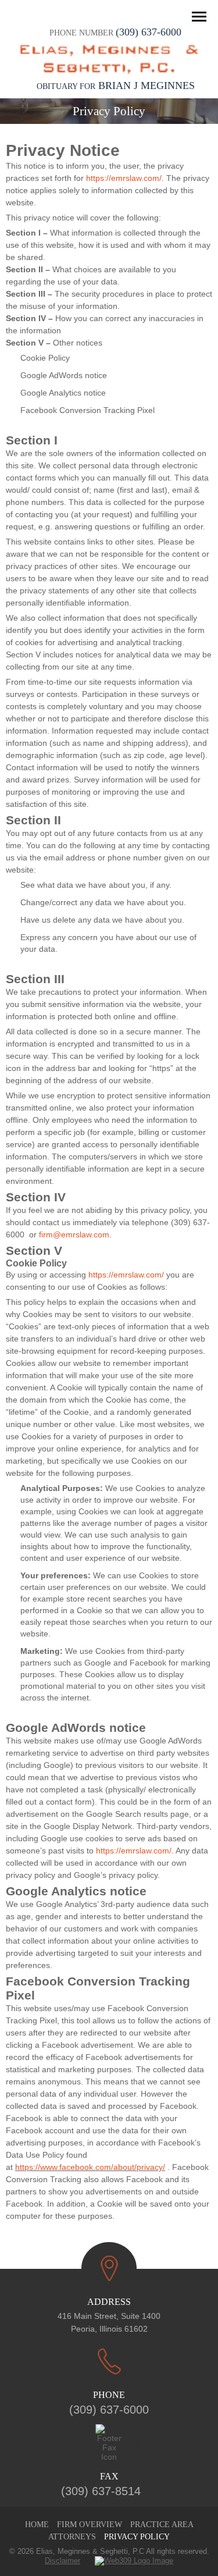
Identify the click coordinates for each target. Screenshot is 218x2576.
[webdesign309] (127, 2561)
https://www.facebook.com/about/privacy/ (90, 2167)
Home (37, 2525)
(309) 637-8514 (101, 2491)
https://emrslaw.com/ (124, 178)
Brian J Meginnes (116, 86)
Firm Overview (90, 2525)
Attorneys (72, 2537)
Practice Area (162, 2525)
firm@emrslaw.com (74, 1234)
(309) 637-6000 (149, 32)
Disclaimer (62, 2561)
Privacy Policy (137, 2537)
